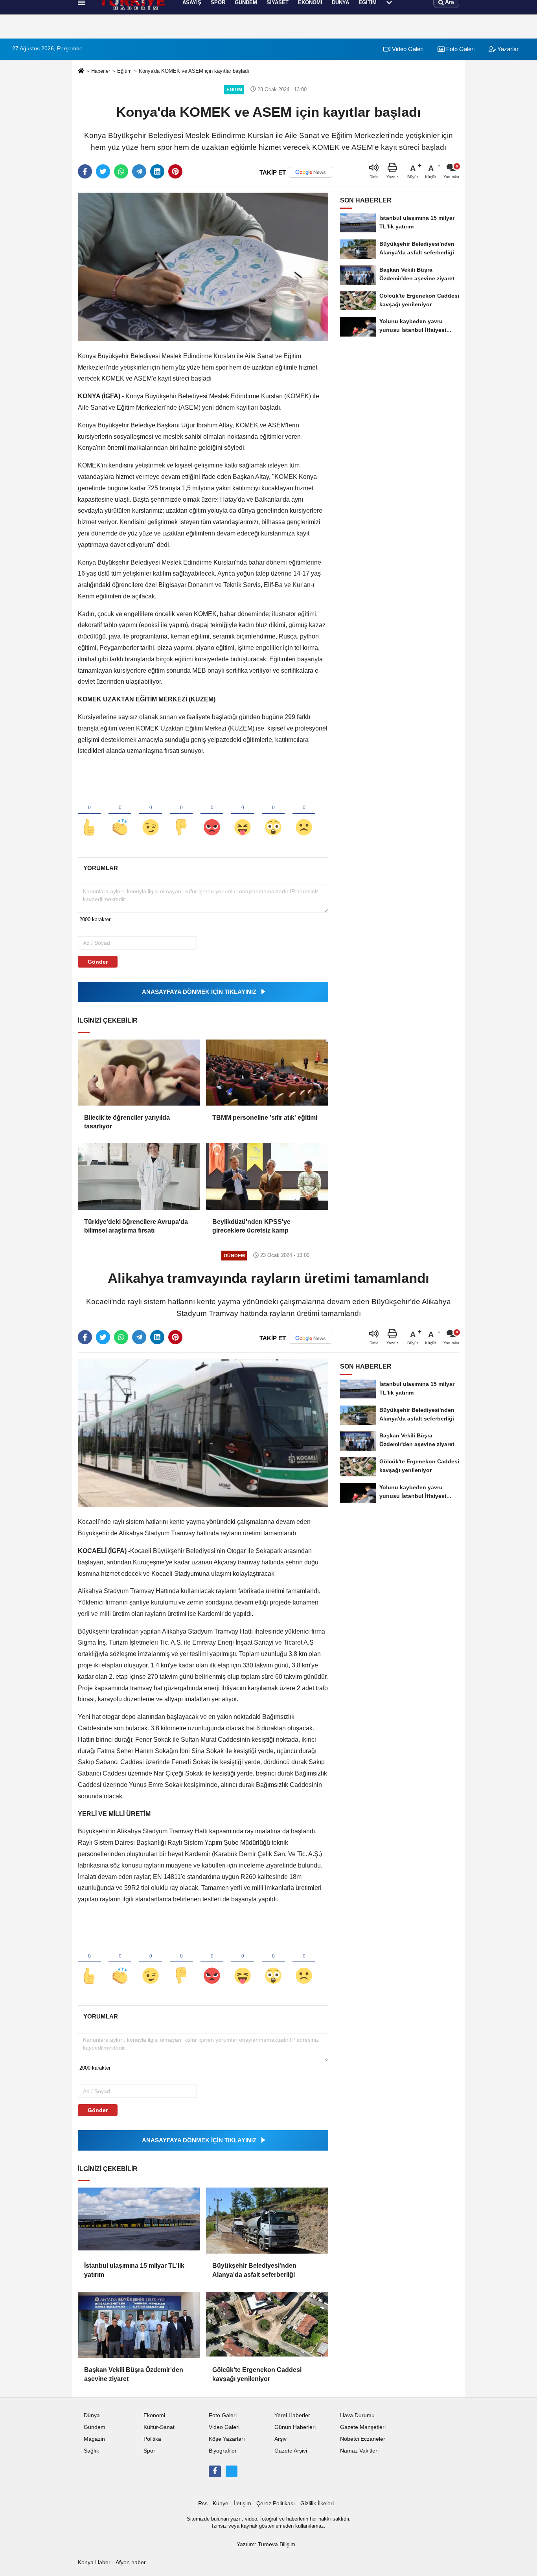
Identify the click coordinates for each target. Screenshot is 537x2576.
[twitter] (103, 171)
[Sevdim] (151, 814)
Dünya (92, 2415)
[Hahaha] (243, 814)
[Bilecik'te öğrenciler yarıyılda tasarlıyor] (139, 1073)
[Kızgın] (212, 814)
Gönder (98, 962)
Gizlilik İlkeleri (317, 2503)
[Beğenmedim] (181, 814)
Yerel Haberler (292, 2415)
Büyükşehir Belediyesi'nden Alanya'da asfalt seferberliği (254, 2270)
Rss (203, 2503)
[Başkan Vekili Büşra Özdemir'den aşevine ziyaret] (139, 2325)
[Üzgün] (304, 814)
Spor (149, 2451)
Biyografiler (223, 2451)
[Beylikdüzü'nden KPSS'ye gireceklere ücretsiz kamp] (267, 1176)
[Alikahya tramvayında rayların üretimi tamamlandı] (203, 1432)
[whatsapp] (121, 171)
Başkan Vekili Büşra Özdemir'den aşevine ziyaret (134, 2374)
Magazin (94, 2439)
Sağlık (91, 2451)
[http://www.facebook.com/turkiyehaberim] (215, 2471)
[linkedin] (157, 171)
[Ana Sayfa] (81, 71)
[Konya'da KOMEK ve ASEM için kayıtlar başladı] (203, 267)
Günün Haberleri (295, 2427)
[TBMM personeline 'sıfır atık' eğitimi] (267, 1073)
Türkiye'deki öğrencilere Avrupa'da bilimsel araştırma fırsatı (136, 1226)
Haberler (101, 71)
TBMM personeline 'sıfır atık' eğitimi (265, 1118)
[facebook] (85, 171)
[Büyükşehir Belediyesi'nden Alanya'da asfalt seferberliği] (267, 2221)
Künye (221, 2503)
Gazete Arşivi (291, 2451)
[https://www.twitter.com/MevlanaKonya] (232, 2471)
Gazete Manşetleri (363, 2427)
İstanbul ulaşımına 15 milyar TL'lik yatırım (134, 2270)
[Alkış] (120, 814)
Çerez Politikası (276, 2503)
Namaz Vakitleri (359, 2451)
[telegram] (139, 171)
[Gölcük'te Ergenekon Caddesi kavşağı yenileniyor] (267, 2325)
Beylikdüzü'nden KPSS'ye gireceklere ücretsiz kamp (251, 1226)
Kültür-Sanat (159, 2427)
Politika (152, 2439)
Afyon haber (131, 2562)
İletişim (243, 2503)
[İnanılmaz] (273, 814)
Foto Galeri (460, 49)
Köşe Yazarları (227, 2439)
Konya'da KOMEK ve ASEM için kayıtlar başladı (194, 71)
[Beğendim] (89, 814)
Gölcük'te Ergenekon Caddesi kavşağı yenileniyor (257, 2374)
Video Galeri (407, 49)
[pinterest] (175, 171)
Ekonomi (154, 2415)
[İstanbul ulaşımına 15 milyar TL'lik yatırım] (139, 2221)
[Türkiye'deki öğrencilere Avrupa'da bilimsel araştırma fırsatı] (139, 1176)
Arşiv (280, 2439)
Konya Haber (94, 2562)
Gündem (95, 2427)
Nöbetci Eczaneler (363, 2439)
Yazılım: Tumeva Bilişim (266, 2544)
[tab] (100, 868)
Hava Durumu (357, 2415)
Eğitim (124, 71)
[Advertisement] (39, 144)
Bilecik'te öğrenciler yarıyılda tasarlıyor (127, 1122)
